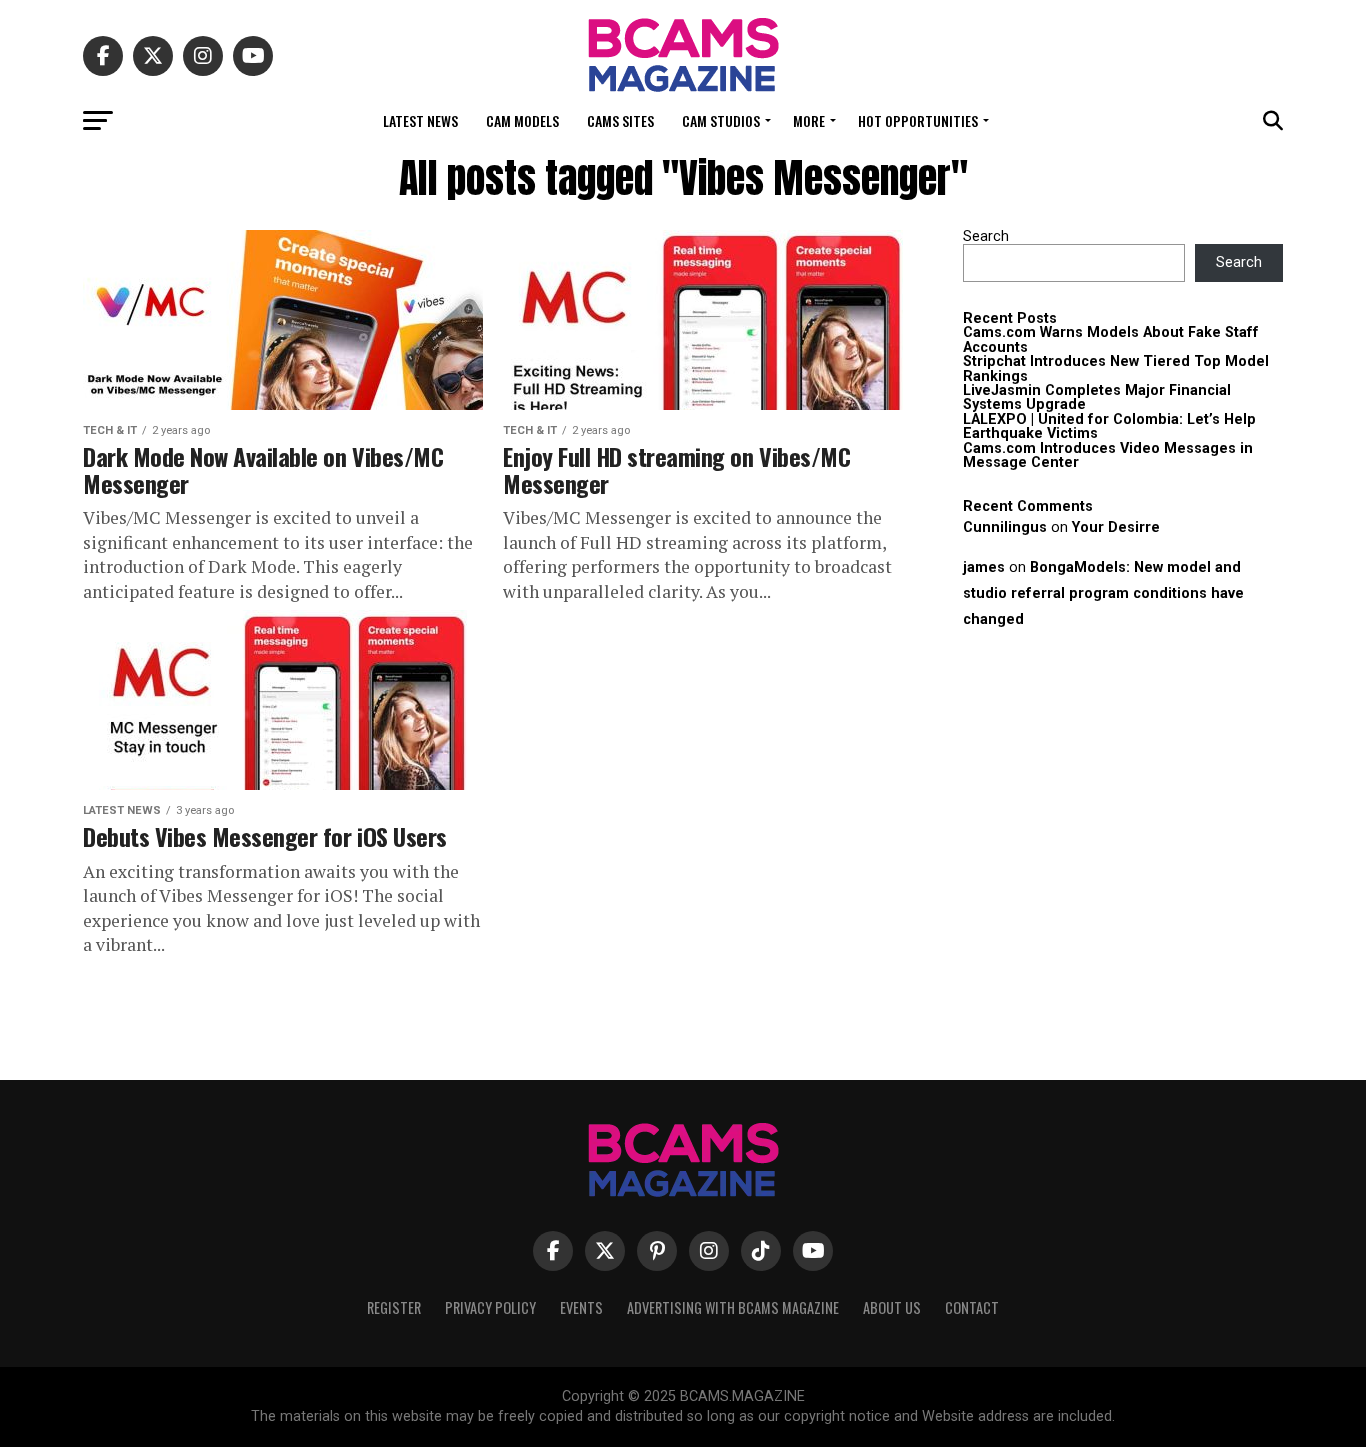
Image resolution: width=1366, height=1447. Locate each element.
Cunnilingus (1005, 527)
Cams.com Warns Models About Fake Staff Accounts (1111, 339)
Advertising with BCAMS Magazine (733, 1307)
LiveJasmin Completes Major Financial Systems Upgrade (1097, 397)
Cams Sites (620, 120)
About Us (892, 1307)
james (984, 567)
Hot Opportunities (918, 120)
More (809, 120)
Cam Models (522, 120)
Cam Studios (721, 120)
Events (581, 1307)
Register (394, 1307)
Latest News (420, 120)
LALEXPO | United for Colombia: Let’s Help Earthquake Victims (1109, 426)
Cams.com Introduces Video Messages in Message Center (1108, 455)
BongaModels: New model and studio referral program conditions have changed (1103, 593)
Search (986, 236)
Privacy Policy (490, 1307)
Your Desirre (1116, 527)
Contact (972, 1307)
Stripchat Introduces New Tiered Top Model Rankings (1116, 368)
